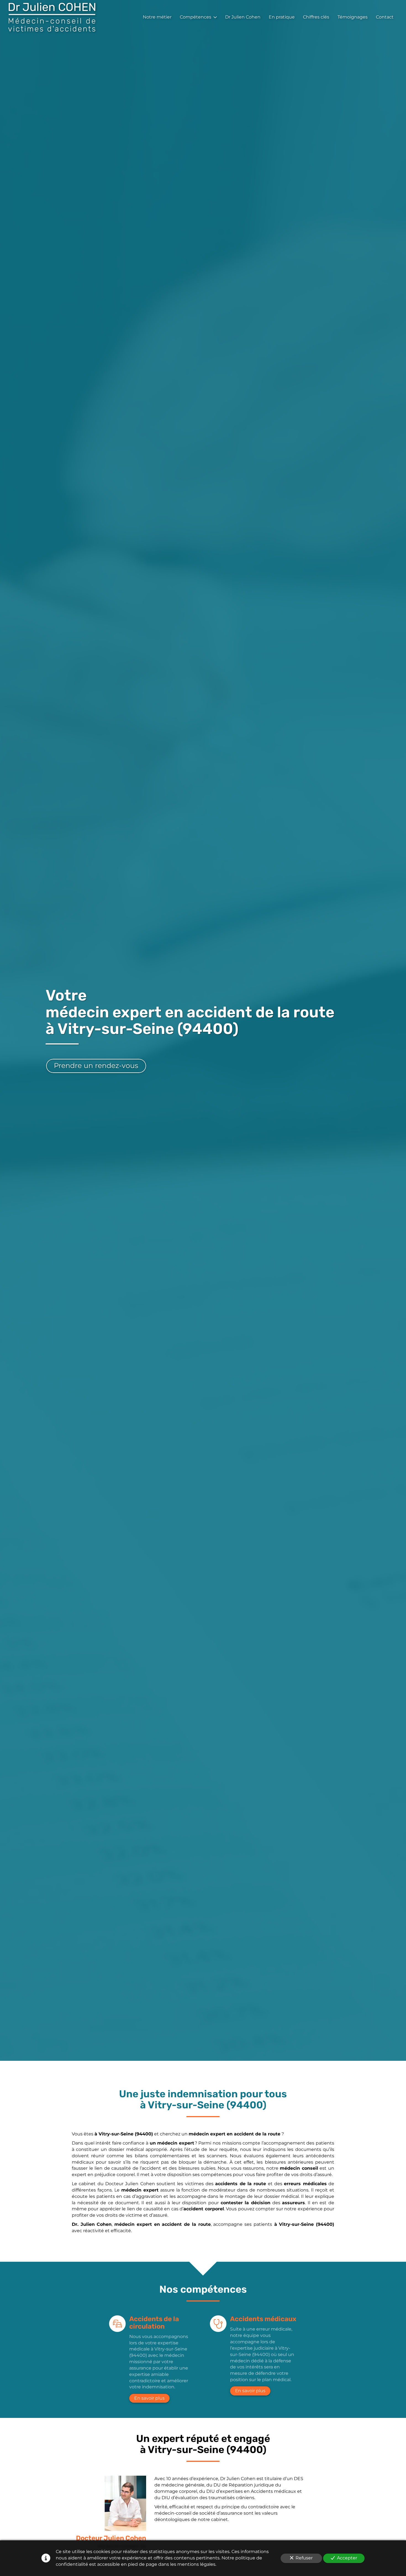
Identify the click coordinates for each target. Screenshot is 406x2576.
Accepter (347, 2558)
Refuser (304, 2558)
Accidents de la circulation (154, 2323)
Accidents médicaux (263, 2319)
